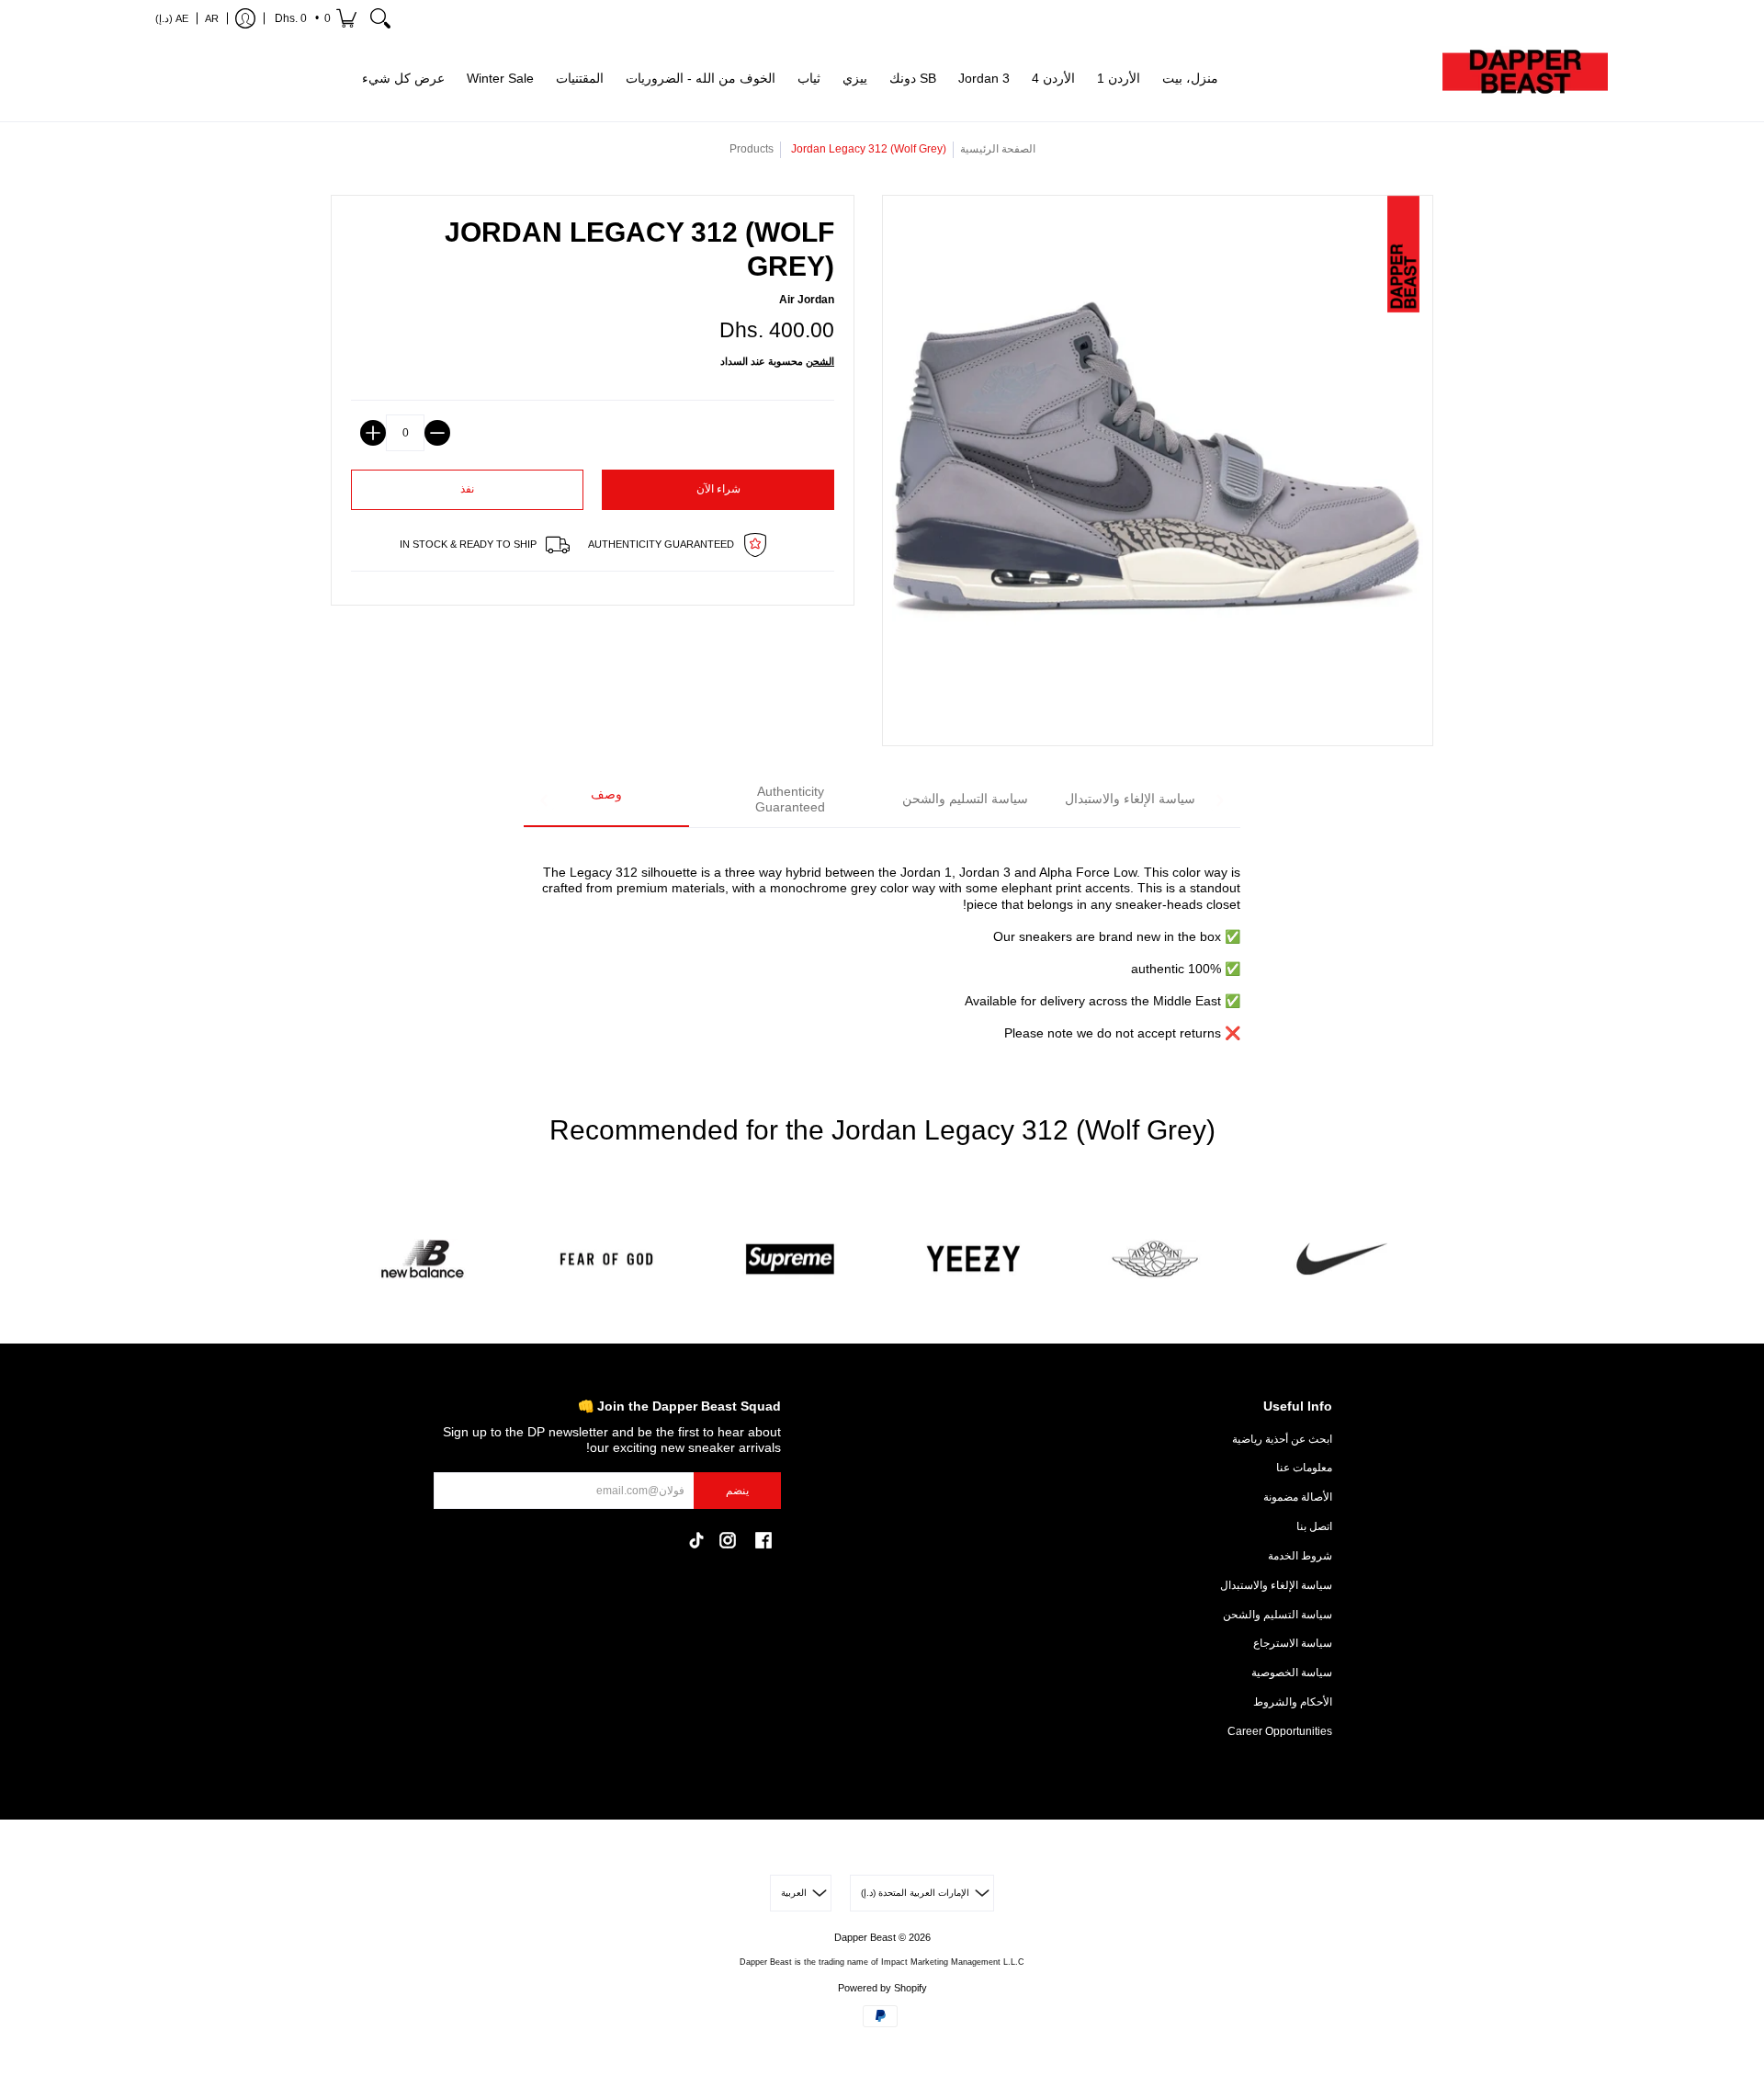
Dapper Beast (865, 1937)
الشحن (820, 361)
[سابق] (545, 800)
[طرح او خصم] (437, 433)
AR (212, 18)
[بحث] (380, 18)
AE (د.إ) (172, 18)
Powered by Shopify (882, 1988)
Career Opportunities (1280, 1731)
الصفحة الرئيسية (998, 149)
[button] (314, 18)
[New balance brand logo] (423, 1259)
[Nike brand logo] (1341, 1259)
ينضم (737, 1491)
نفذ (467, 489)
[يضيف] (373, 433)
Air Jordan (807, 300)
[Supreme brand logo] (790, 1259)
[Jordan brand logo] (1158, 1259)
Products (752, 149)
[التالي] (1219, 800)
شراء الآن (718, 489)
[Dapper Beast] (1525, 79)
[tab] (606, 801)
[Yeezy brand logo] (974, 1259)
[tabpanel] (882, 942)
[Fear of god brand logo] (606, 1259)
